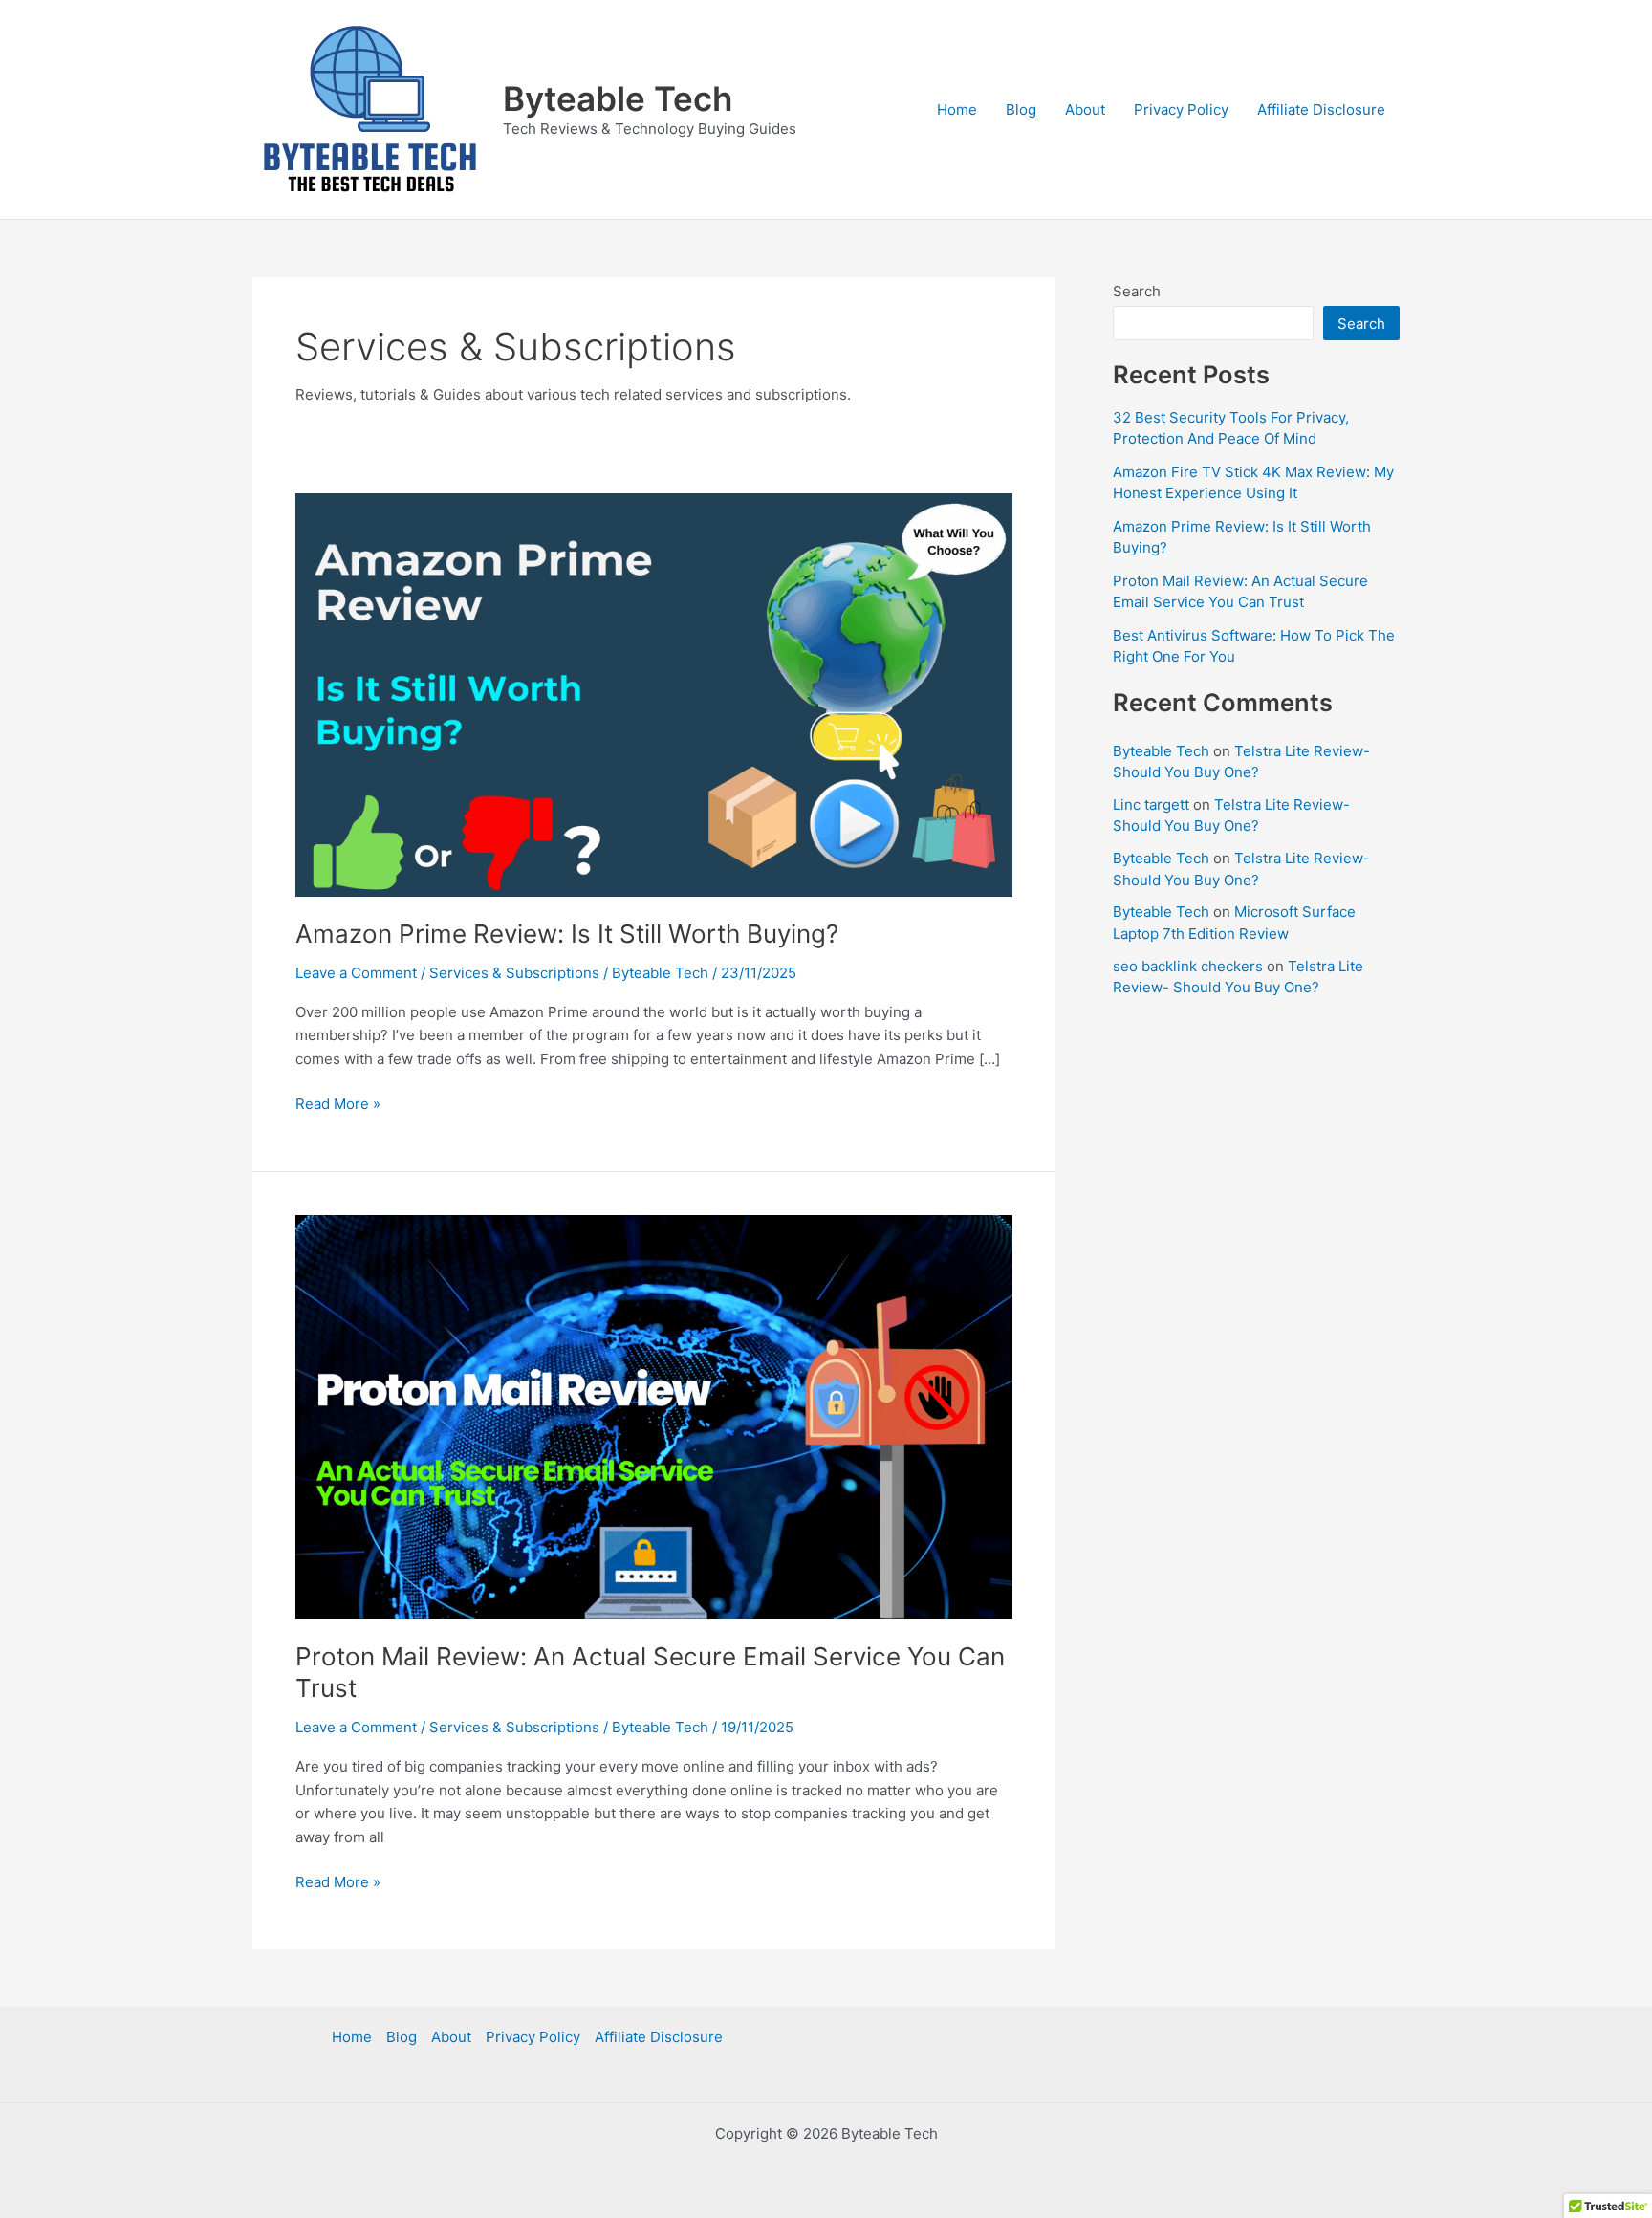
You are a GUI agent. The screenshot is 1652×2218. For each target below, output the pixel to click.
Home (957, 109)
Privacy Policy (1181, 109)
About (1085, 109)
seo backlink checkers (1188, 966)
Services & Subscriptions (514, 973)
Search (1137, 291)
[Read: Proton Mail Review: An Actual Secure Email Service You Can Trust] (654, 1415)
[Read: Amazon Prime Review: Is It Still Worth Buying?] (654, 694)
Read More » (338, 1103)
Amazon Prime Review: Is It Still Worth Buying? (567, 934)
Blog (1021, 109)
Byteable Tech (618, 98)
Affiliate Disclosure (1321, 109)
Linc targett (1151, 805)
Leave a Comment (356, 973)
